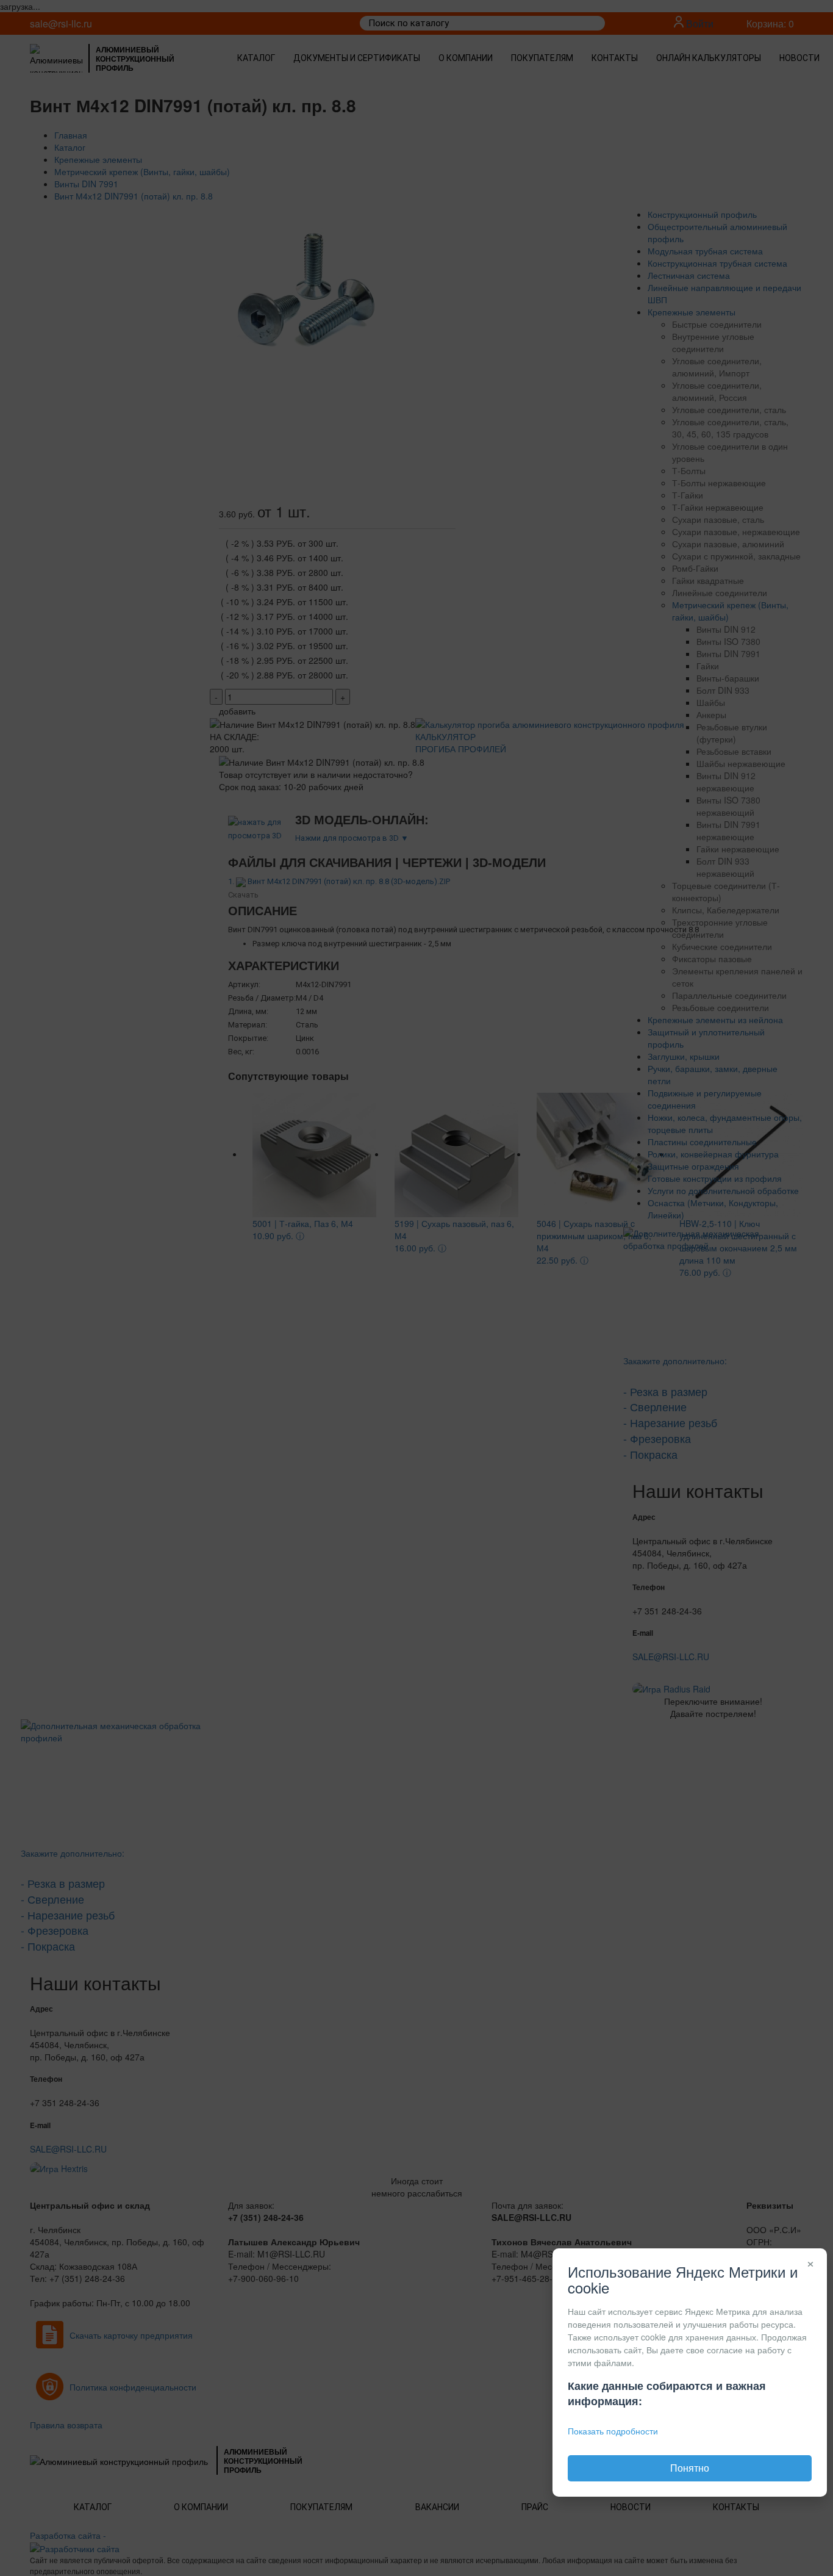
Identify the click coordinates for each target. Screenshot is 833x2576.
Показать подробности (613, 2431)
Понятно (690, 2468)
